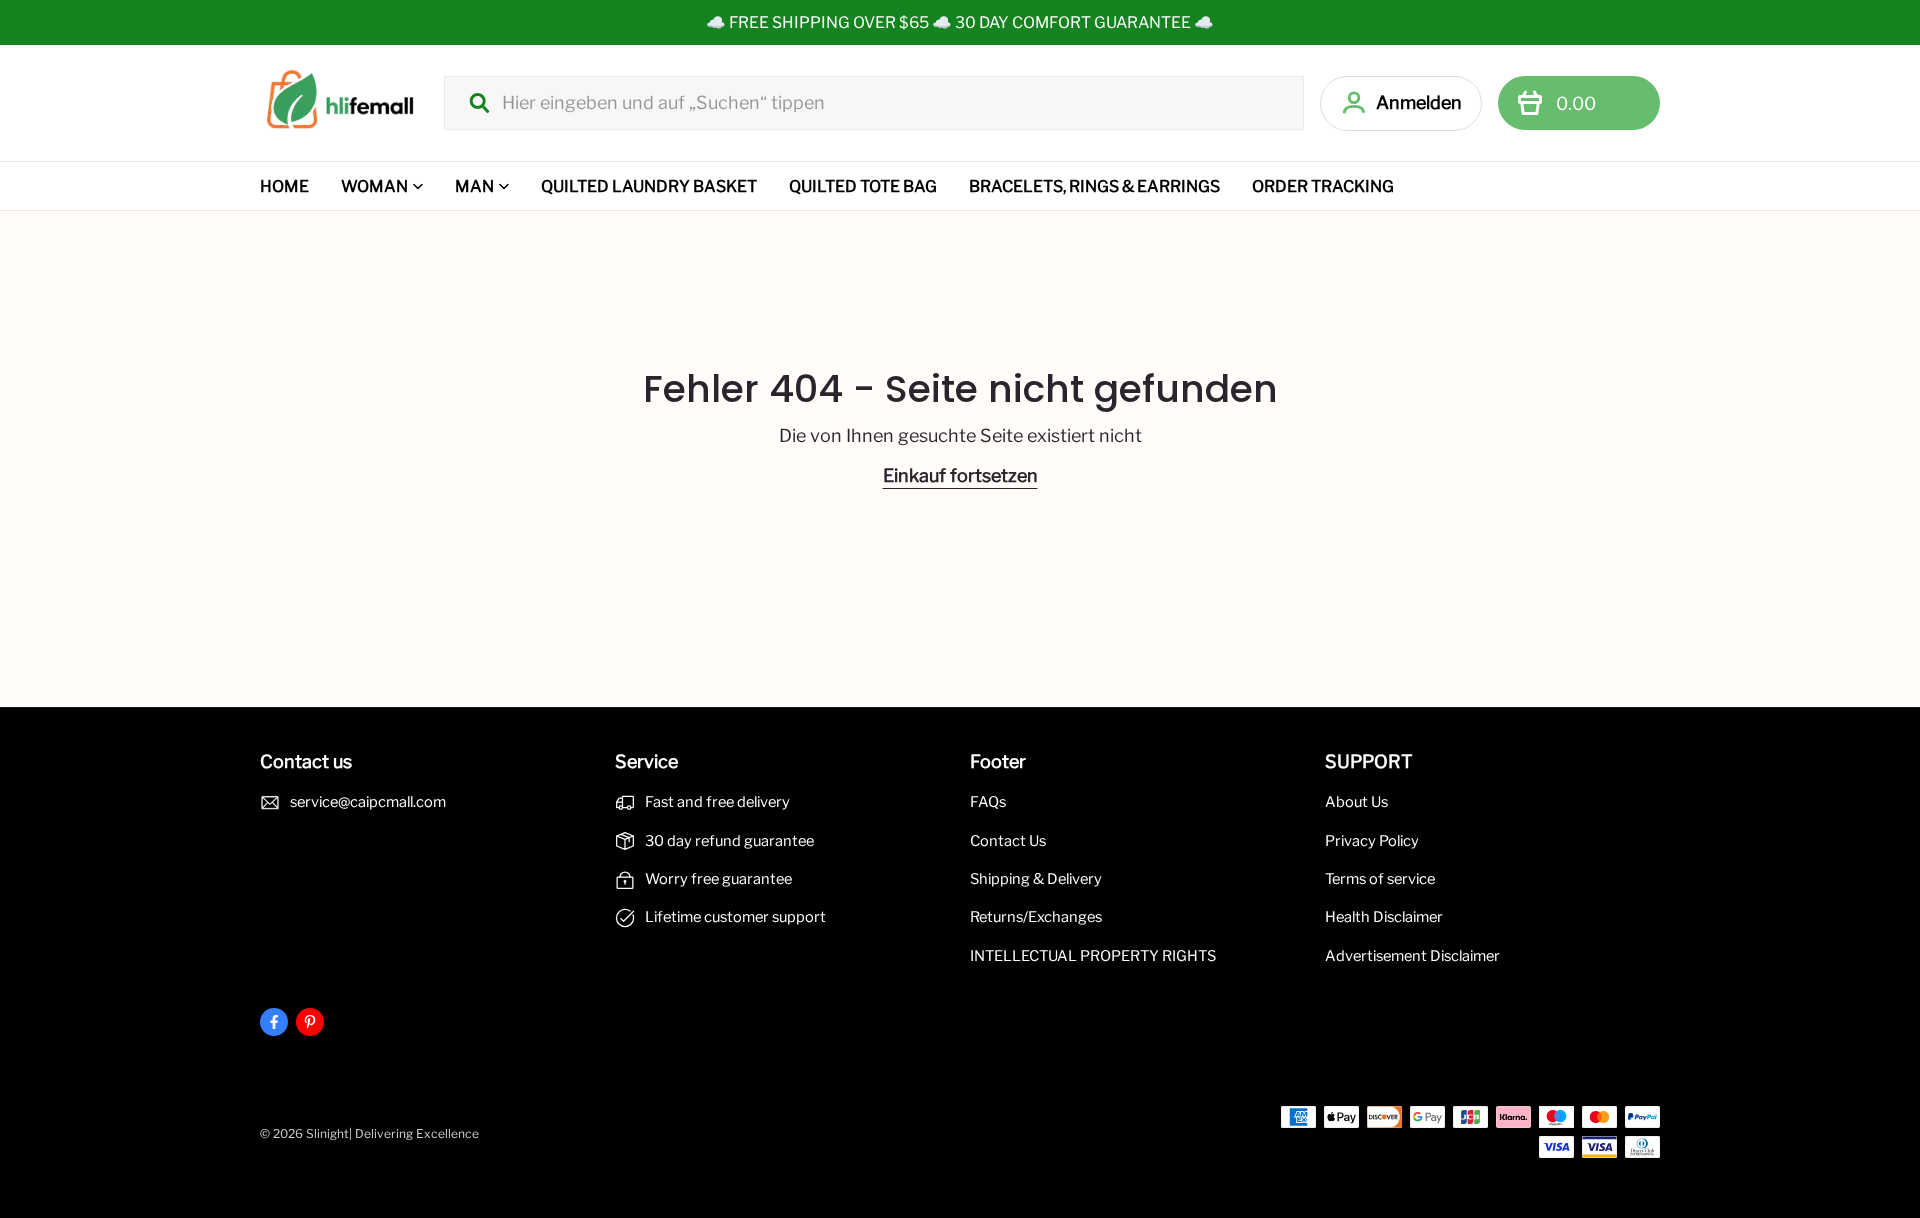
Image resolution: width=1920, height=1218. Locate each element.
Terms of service (1380, 879)
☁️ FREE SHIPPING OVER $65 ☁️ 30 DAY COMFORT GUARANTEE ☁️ (960, 22)
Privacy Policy (1372, 841)
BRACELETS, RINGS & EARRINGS (1094, 186)
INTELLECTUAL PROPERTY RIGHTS (1093, 956)
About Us (1356, 802)
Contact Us (1008, 841)
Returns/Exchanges (1036, 917)
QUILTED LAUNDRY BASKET (649, 186)
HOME (284, 186)
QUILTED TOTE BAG (863, 186)
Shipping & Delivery (1036, 879)
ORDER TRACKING (1323, 186)
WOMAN (374, 186)
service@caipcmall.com (368, 802)
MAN (474, 186)
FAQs (988, 802)
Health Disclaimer (1384, 917)
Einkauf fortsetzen (960, 475)
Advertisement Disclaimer (1412, 956)
